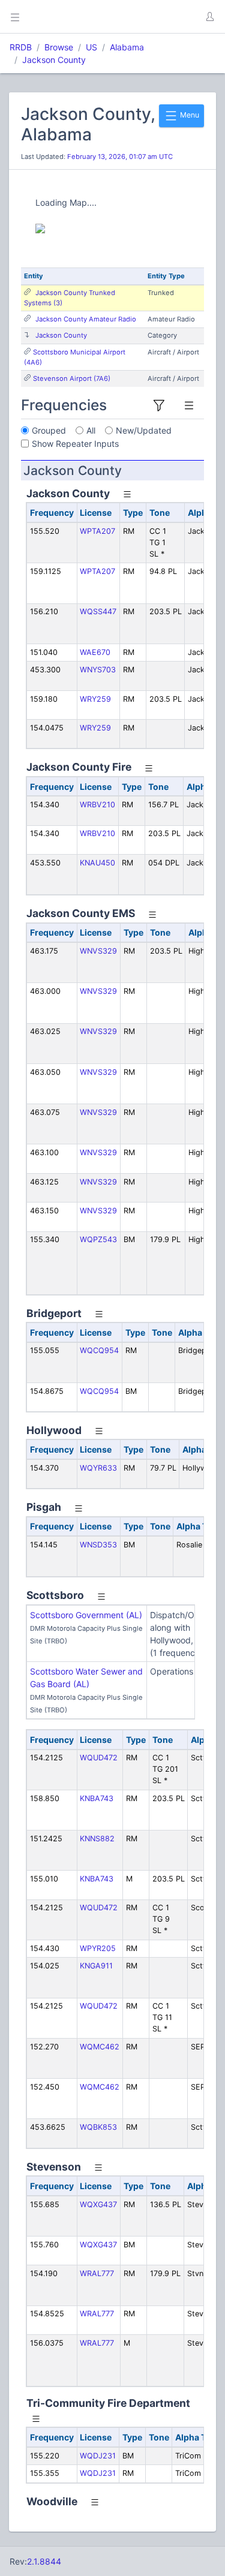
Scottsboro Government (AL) (86, 1615)
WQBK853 (98, 2127)
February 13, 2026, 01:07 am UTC (120, 157)
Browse (59, 47)
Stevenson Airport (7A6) (72, 378)
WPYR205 (98, 1948)
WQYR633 (98, 1468)
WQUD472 (99, 1758)
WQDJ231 (98, 2456)
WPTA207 (97, 531)
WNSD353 (98, 1545)
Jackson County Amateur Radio (86, 319)
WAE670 (95, 652)
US (91, 47)
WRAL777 (97, 2273)
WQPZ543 (98, 1239)
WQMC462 (100, 2047)
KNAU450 (97, 863)
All (91, 430)
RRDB (21, 47)
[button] (209, 17)
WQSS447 (98, 611)
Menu (189, 115)
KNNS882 (97, 1839)
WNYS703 (98, 670)
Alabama (127, 47)
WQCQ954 (99, 1350)
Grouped (49, 430)
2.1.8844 (44, 2561)
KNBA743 (97, 1798)
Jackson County (54, 60)
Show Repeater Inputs (75, 444)
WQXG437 (98, 2204)
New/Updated (144, 430)
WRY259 (95, 699)
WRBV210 (97, 805)
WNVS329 (98, 951)
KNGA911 (96, 1966)
